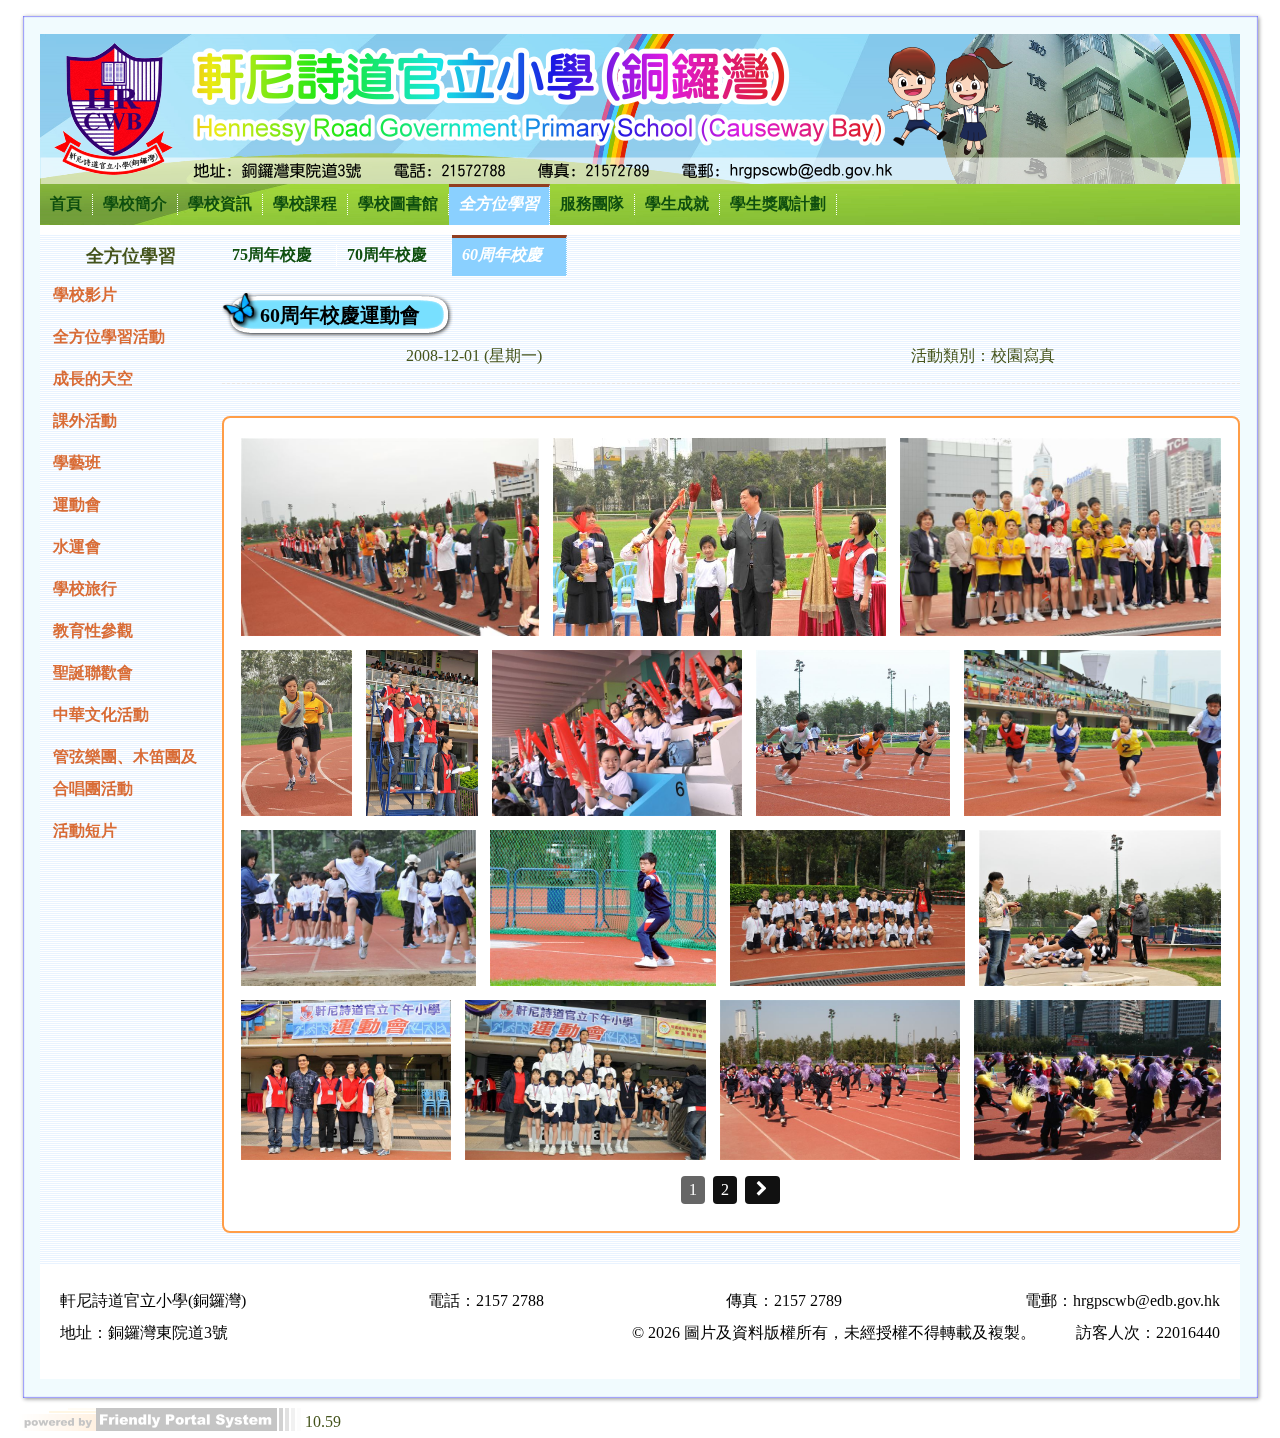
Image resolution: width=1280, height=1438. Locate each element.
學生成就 (677, 203)
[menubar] (394, 255)
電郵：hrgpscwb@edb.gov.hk (1122, 1300)
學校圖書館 (398, 203)
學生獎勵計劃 (778, 203)
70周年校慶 (387, 254)
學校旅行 (85, 588)
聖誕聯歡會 (93, 672)
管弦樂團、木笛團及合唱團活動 (125, 772)
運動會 (77, 504)
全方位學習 (499, 203)
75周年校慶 (272, 254)
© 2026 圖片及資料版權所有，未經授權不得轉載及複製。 (834, 1332)
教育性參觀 (93, 630)
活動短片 (85, 830)
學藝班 (77, 462)
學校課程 (305, 203)
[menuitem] (279, 255)
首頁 (66, 203)
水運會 (77, 546)
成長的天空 (93, 378)
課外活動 (85, 420)
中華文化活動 (101, 714)
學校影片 (85, 294)
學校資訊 (220, 203)
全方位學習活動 (109, 336)
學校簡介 (135, 203)
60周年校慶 (502, 254)
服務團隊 (592, 203)
